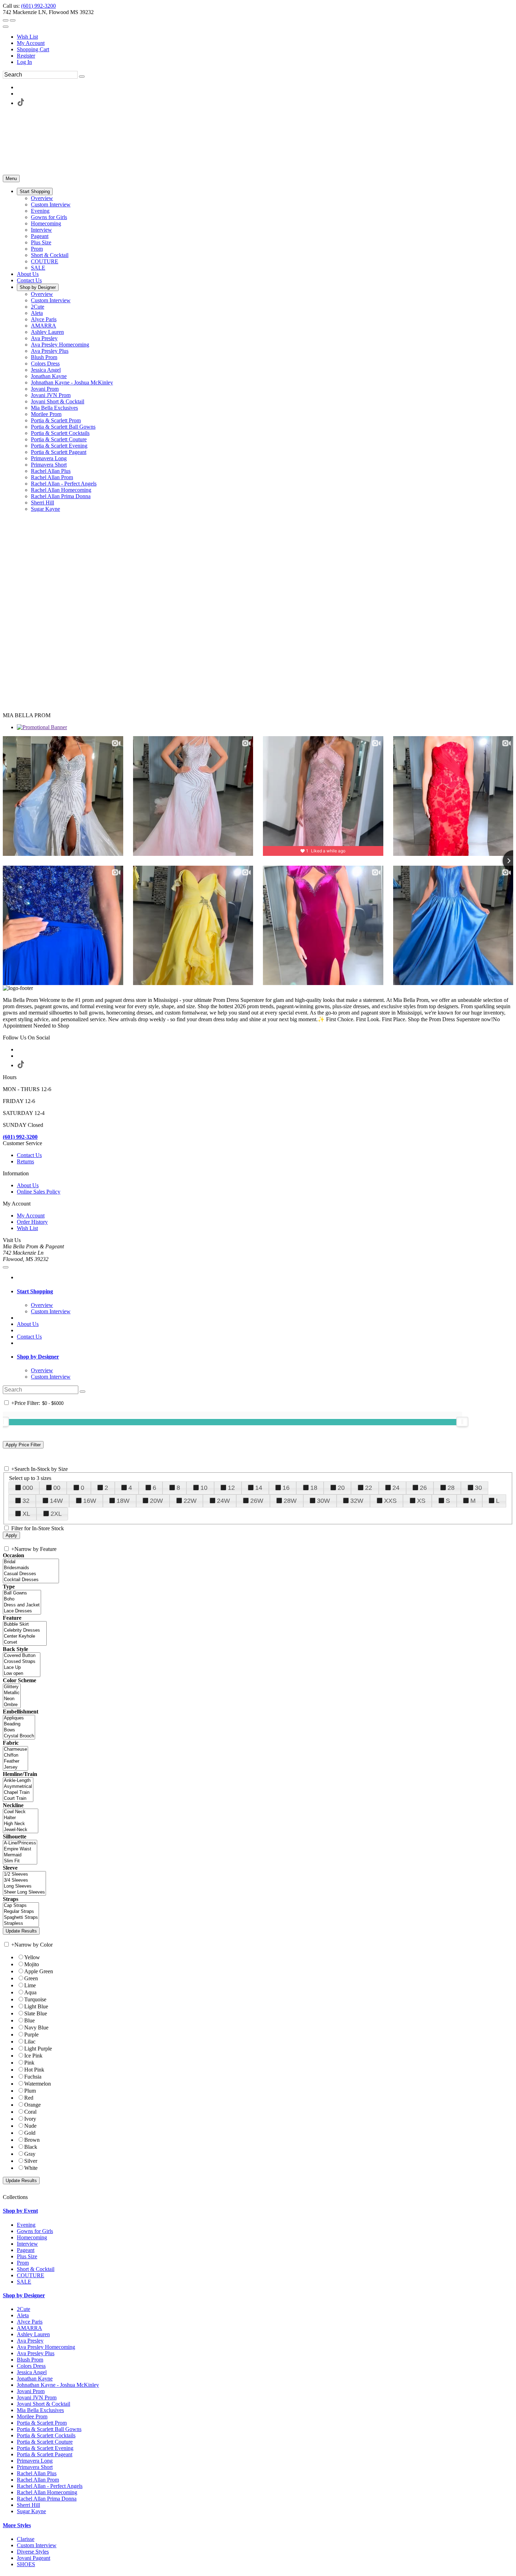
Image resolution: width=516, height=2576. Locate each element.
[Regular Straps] (21, 1912)
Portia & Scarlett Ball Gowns (49, 2429)
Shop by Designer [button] (38, 1357)
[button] (35, 191)
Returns (25, 1161)
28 (451, 1488)
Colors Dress (31, 2366)
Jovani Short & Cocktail (44, 2404)
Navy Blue (36, 2027)
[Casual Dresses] (31, 1574)
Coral (30, 2112)
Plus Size (27, 2256)
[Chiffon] (15, 1755)
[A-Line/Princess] (20, 1843)
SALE (24, 2282)
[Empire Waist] (20, 1849)
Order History (32, 1222)
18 (314, 1488)
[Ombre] (12, 1705)
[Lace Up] (22, 1668)
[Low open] (22, 1674)
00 (57, 1488)
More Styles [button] (17, 2525)
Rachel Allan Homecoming (47, 2492)
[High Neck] (21, 1824)
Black (31, 2147)
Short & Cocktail (36, 2269)
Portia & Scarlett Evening (45, 2448)
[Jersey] (15, 1767)
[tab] (265, 1292)
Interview (27, 2244)
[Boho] (22, 1599)
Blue (29, 2020)
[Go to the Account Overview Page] (6, 27)
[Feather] (15, 1761)
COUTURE (31, 2275)
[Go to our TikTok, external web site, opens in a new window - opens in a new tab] (20, 103)
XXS (390, 1501)
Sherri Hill (28, 2505)
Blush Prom (30, 2360)
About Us (28, 1185)
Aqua (30, 1992)
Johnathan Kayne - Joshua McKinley (58, 2385)
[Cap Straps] (21, 1906)
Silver (31, 2161)
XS (421, 1501)
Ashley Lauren (33, 2334)
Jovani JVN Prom (37, 2397)
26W (257, 1501)
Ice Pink (33, 2056)
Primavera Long (35, 2461)
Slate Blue (36, 2013)
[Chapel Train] (18, 1793)
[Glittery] (12, 1687)
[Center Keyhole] (25, 1636)
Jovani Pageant (34, 2558)
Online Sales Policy (39, 1192)
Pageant (26, 2250)
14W (56, 1501)
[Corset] (25, 1642)
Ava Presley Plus (36, 2353)
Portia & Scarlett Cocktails (46, 2435)
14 (259, 1488)
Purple (31, 2035)
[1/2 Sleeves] (24, 1874)
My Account (31, 43)
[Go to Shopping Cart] (6, 20)
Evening (26, 2225)
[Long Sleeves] (24, 1886)
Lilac (30, 2042)
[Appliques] (19, 1718)
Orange (32, 2105)
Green (31, 1978)
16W (90, 1501)
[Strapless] (21, 1924)
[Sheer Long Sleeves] (24, 1892)
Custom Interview (37, 2545)
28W (290, 1501)
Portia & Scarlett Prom (42, 2423)
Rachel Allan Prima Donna (47, 2499)
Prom (23, 2263)
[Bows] (19, 1730)
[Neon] (12, 1699)
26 (423, 1488)
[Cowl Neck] (21, 1812)
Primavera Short (35, 2467)
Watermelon (38, 2084)
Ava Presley (30, 2341)
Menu (11, 179)
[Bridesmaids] (31, 1568)
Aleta (23, 2315)
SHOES (26, 2564)
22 (369, 1488)
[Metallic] (12, 1693)
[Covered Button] (22, 1656)
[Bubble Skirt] (25, 1624)
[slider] (462, 1422)
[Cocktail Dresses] (31, 1580)
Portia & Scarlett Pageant (45, 2454)
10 (204, 1488)
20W (156, 1501)
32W (357, 1501)
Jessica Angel (32, 2372)
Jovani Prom (31, 2391)
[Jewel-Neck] (21, 1830)
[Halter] (21, 1818)
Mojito (32, 1964)
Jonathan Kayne (35, 2379)
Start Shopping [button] (35, 1291)
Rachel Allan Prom (38, 2480)
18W (123, 1501)
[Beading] (19, 1724)
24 (396, 1488)
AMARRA (29, 2328)
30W (323, 1501)
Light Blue (36, 2006)
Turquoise (35, 1999)
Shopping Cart (33, 49)
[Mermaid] (20, 1855)
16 (286, 1488)
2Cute (24, 2309)
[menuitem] (265, 37)
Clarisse (26, 2539)
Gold (30, 2133)
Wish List (27, 37)
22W (190, 1501)
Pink (29, 2063)
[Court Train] (18, 1799)
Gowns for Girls (35, 2231)
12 (231, 1488)
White (31, 2168)
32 (26, 1501)
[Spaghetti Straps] (21, 1918)
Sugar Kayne (31, 2511)
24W (223, 1501)
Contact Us (29, 1155)
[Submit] (82, 77)
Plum (30, 2091)
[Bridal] (31, 1562)
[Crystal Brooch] (19, 1736)
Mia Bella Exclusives (40, 2410)
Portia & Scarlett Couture (45, 2442)
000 (28, 1488)
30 (478, 1488)
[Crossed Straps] (22, 1662)
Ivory (30, 2119)
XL (26, 1514)
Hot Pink (34, 2070)
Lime (30, 1985)
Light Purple (38, 2049)
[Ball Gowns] (22, 1593)
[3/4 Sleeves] (24, 1880)
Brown (32, 2140)
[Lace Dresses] (22, 1611)
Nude (30, 2126)
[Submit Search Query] (82, 1392)
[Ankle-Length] (18, 1781)
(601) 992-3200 (38, 6)
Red (29, 2098)
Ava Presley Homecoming (46, 2347)
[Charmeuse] (15, 1749)
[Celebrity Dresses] (25, 1630)
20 (341, 1488)
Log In (24, 62)
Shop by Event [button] (20, 2211)
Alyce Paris (30, 2322)
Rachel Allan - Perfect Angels (50, 2486)
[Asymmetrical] (18, 1787)
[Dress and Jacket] (22, 1605)
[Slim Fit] (20, 1861)
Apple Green (39, 1971)
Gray (30, 2154)
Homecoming (32, 2237)
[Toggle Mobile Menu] (6, 1267)
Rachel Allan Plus (37, 2473)
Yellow (32, 1957)
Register (26, 56)
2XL (56, 1514)
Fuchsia (33, 2077)
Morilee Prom (32, 2416)
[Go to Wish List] (13, 20)
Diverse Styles (33, 2552)
